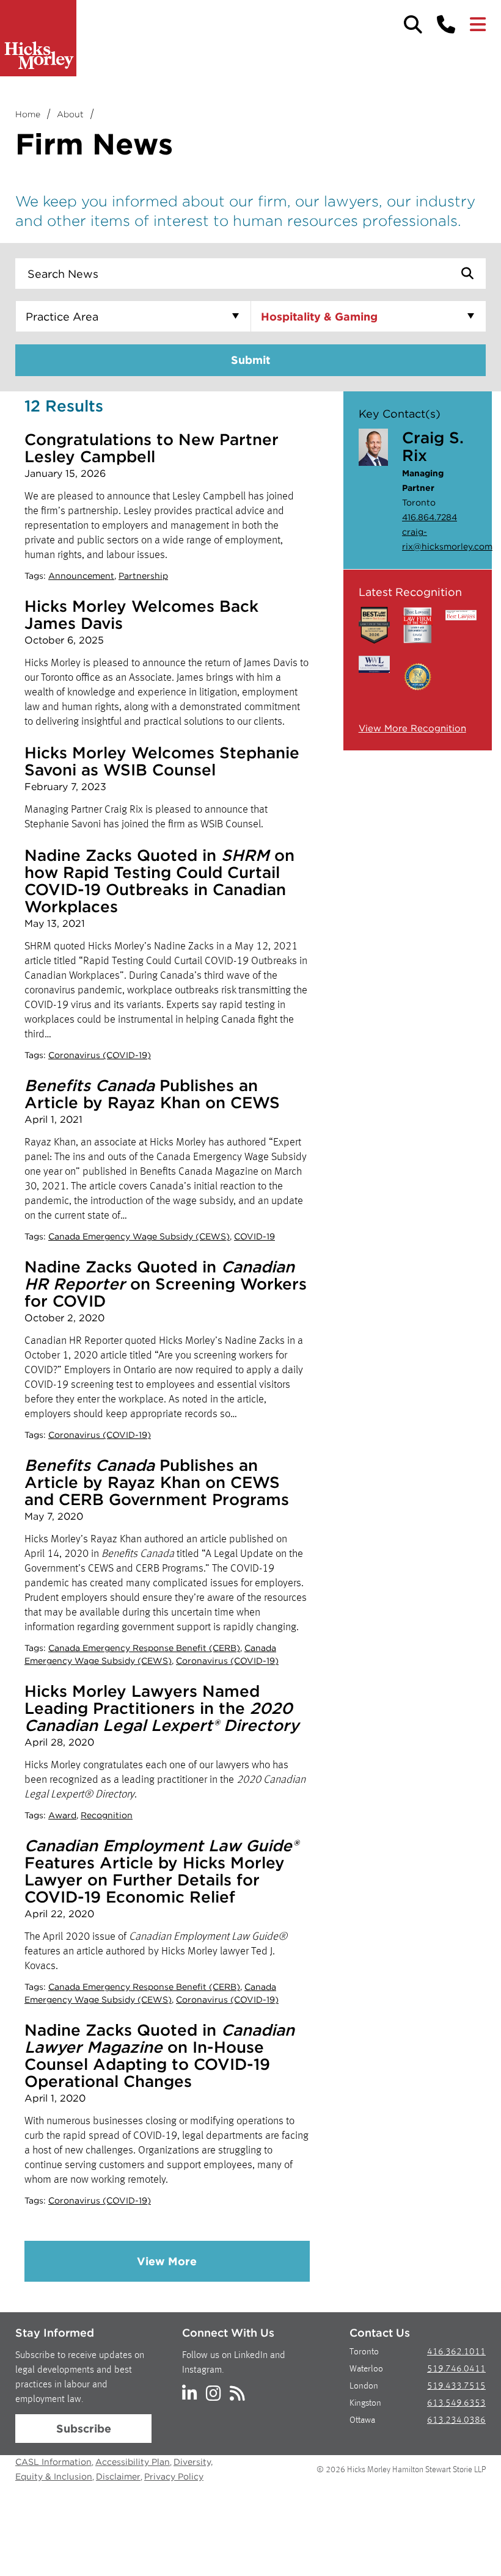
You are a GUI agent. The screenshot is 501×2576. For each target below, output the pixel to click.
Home (28, 114)
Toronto (364, 2352)
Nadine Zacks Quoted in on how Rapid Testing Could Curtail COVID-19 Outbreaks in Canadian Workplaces (159, 881)
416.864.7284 (430, 517)
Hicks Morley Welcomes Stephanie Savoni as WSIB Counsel (162, 761)
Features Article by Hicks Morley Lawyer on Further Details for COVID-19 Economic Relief (161, 1871)
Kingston (365, 2404)
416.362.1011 (456, 2352)
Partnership (143, 576)
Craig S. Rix (433, 446)
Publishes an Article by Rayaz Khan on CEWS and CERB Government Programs (157, 1482)
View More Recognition (412, 728)
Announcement (81, 576)
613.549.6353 (456, 2404)
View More (167, 2261)
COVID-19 (254, 1236)
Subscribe (84, 2429)
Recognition (107, 1815)
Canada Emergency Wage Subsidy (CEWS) (139, 1236)
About (70, 114)
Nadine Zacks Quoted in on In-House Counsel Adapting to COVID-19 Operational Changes (159, 2055)
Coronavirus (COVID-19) (100, 1055)
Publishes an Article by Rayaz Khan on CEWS (152, 1094)
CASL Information (53, 2462)
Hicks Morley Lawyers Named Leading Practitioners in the (162, 1708)
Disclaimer (118, 2476)
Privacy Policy (174, 2476)
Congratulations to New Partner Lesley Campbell (152, 448)
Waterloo (366, 2369)
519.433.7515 (456, 2386)
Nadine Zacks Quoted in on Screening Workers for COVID (166, 1284)
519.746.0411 (456, 2369)
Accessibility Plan (133, 2462)
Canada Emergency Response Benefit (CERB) (144, 1648)
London (364, 2386)
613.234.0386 (456, 2421)
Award (62, 1815)
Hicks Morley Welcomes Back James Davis (141, 615)
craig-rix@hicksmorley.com (435, 539)
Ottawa (362, 2421)
